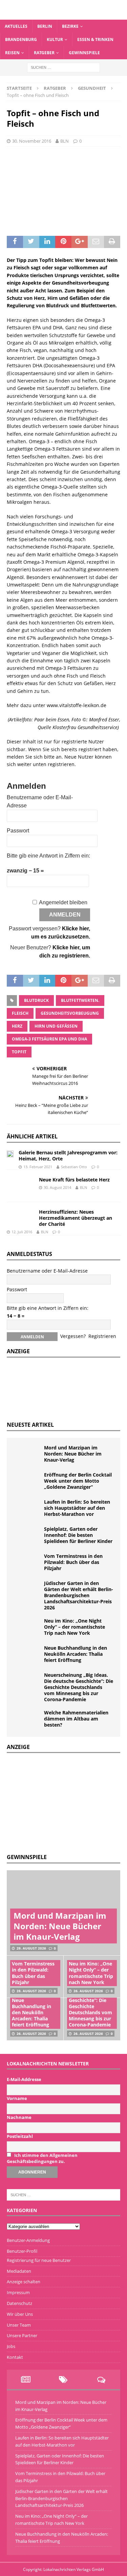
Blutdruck (36, 1000)
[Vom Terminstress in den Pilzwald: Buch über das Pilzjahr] (27, 1563)
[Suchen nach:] (63, 67)
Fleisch (20, 1013)
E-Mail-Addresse (24, 2079)
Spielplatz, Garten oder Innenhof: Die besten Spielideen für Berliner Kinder (78, 1535)
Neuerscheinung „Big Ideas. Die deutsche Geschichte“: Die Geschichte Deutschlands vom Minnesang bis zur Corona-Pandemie (79, 1687)
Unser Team (19, 2325)
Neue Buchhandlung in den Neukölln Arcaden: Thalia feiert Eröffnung (76, 1654)
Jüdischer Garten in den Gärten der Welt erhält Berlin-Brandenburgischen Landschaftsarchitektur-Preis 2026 (79, 1595)
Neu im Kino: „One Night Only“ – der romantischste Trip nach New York (75, 1627)
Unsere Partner (22, 2335)
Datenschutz (19, 2303)
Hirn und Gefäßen (56, 1026)
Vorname (17, 2098)
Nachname (19, 2117)
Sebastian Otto (74, 1167)
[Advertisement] (58, 1802)
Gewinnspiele (84, 53)
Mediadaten (19, 2271)
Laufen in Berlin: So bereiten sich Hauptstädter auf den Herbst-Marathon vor (77, 1508)
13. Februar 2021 (38, 1167)
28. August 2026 (31, 1991)
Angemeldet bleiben (63, 902)
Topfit (19, 1052)
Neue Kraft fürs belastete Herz (74, 1180)
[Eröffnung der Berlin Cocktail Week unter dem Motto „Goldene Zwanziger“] (27, 1482)
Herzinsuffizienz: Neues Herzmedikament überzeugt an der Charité (76, 1218)
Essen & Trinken (95, 39)
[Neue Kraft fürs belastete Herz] (20, 1186)
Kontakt (15, 2357)
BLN (65, 141)
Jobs (11, 2346)
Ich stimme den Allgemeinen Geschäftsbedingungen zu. (42, 2158)
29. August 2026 (31, 1948)
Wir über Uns (20, 2314)
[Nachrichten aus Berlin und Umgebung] (63, 15)
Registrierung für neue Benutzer (39, 2260)
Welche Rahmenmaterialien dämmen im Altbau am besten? (76, 1719)
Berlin (45, 26)
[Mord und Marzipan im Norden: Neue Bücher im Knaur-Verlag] (27, 1455)
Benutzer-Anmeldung (28, 2240)
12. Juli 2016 (22, 1232)
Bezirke (70, 26)
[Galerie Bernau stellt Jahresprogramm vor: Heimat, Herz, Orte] (10, 1153)
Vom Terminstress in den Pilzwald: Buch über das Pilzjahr (73, 1562)
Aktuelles (16, 26)
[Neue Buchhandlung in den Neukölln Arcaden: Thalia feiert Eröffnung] (27, 1655)
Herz (17, 1026)
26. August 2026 (88, 1991)
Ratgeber (44, 53)
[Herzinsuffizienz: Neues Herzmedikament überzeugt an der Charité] (20, 1214)
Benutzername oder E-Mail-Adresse (47, 1271)
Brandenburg (21, 39)
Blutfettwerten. (80, 1000)
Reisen (12, 53)
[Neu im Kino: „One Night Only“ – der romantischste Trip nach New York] (27, 1628)
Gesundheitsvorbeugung (70, 1013)
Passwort (18, 831)
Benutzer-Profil (22, 2251)
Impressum (18, 2292)
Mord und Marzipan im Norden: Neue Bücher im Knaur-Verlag (73, 1454)
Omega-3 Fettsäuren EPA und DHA (49, 1039)
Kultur (55, 39)
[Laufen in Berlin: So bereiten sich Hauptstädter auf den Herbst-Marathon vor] (27, 1509)
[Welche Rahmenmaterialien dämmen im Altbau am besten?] (27, 1720)
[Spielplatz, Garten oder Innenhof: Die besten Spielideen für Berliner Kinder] (27, 1536)
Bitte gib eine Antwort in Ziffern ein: (48, 856)
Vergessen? (73, 1336)
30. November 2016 (32, 141)
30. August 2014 (57, 1187)
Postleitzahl (20, 2136)
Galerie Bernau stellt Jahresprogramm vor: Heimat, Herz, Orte (68, 1156)
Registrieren (102, 1336)
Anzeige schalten (24, 2282)
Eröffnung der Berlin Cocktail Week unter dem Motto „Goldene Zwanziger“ (78, 1481)
